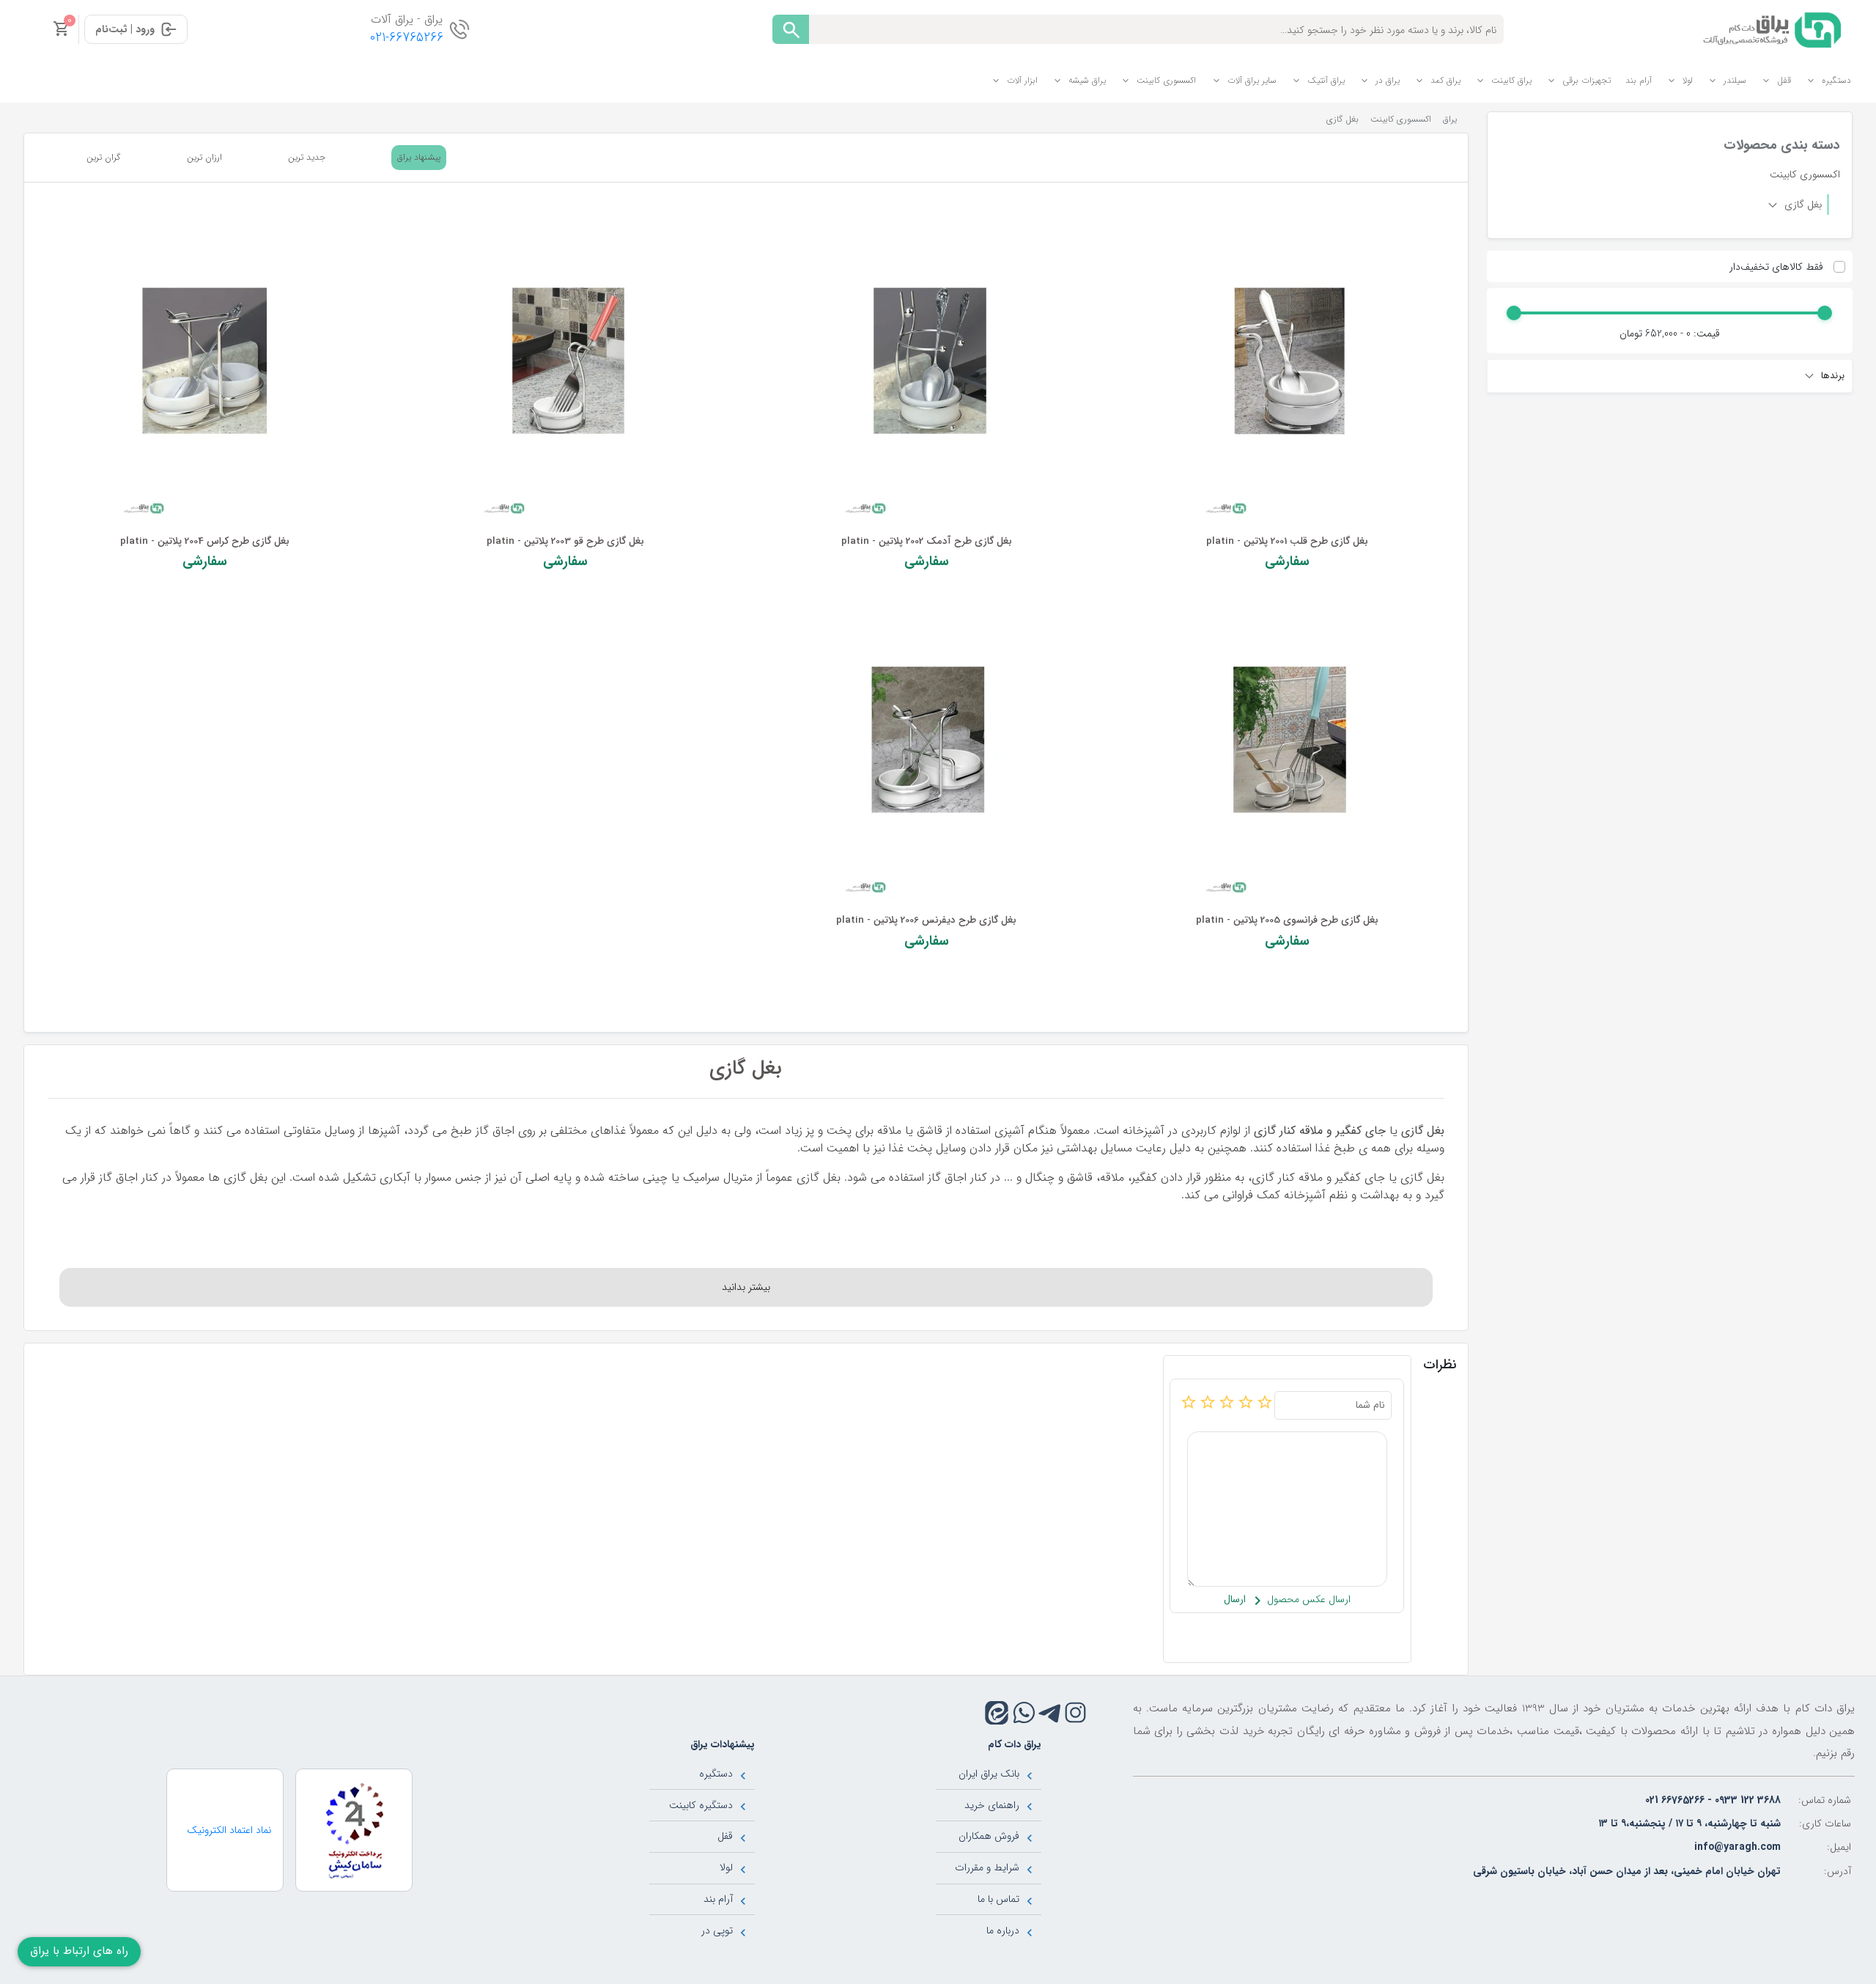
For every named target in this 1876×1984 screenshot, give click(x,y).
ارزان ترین (204, 158)
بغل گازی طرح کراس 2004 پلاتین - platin (205, 541)
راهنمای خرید (992, 1805)
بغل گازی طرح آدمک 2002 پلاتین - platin (927, 541)
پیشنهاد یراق (419, 157)
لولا (1688, 80)
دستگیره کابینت (701, 1805)
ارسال (1235, 1600)
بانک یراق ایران (989, 1774)
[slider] (1825, 313)
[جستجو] (791, 29)
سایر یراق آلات (1252, 80)
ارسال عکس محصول (1307, 1600)
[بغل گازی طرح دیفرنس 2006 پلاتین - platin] (926, 749)
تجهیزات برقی (1587, 80)
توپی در (717, 1930)
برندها (1831, 376)
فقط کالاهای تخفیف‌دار (1776, 267)
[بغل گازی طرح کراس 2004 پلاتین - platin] (204, 370)
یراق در (1388, 80)
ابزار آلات (1022, 80)
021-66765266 (407, 38)
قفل (1784, 80)
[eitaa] (997, 1713)
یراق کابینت (1511, 80)
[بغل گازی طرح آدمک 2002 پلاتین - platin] (926, 370)
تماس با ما (998, 1899)
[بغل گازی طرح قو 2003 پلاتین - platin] (566, 370)
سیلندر (1735, 80)
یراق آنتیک (1326, 80)
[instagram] (1075, 1712)
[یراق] (1769, 29)
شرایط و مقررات (987, 1867)
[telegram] (1050, 1712)
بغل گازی (1802, 204)
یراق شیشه (1087, 80)
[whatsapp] (1024, 1712)
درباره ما (1003, 1930)
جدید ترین (307, 158)
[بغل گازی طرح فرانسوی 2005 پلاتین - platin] (1287, 749)
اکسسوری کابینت (1166, 80)
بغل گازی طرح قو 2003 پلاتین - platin (565, 541)
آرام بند (1639, 80)
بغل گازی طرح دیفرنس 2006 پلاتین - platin (926, 920)
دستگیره (1836, 80)
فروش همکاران (989, 1836)
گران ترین (103, 158)
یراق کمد (1445, 80)
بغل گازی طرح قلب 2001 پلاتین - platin (1287, 541)
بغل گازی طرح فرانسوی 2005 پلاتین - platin (1287, 920)
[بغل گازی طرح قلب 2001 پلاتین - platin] (1287, 370)
